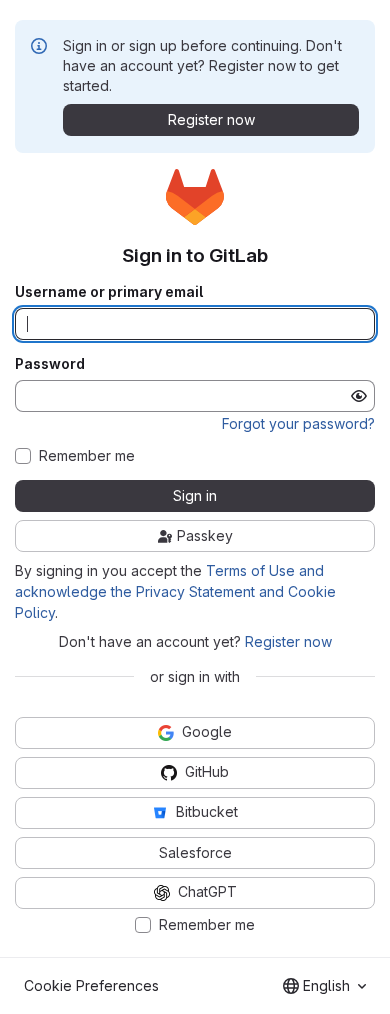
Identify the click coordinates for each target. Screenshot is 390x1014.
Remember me (87, 456)
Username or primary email (109, 292)
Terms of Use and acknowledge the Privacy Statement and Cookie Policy (175, 591)
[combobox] (324, 986)
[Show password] (359, 396)
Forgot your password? (298, 423)
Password (50, 364)
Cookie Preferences (91, 985)
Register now (288, 641)
